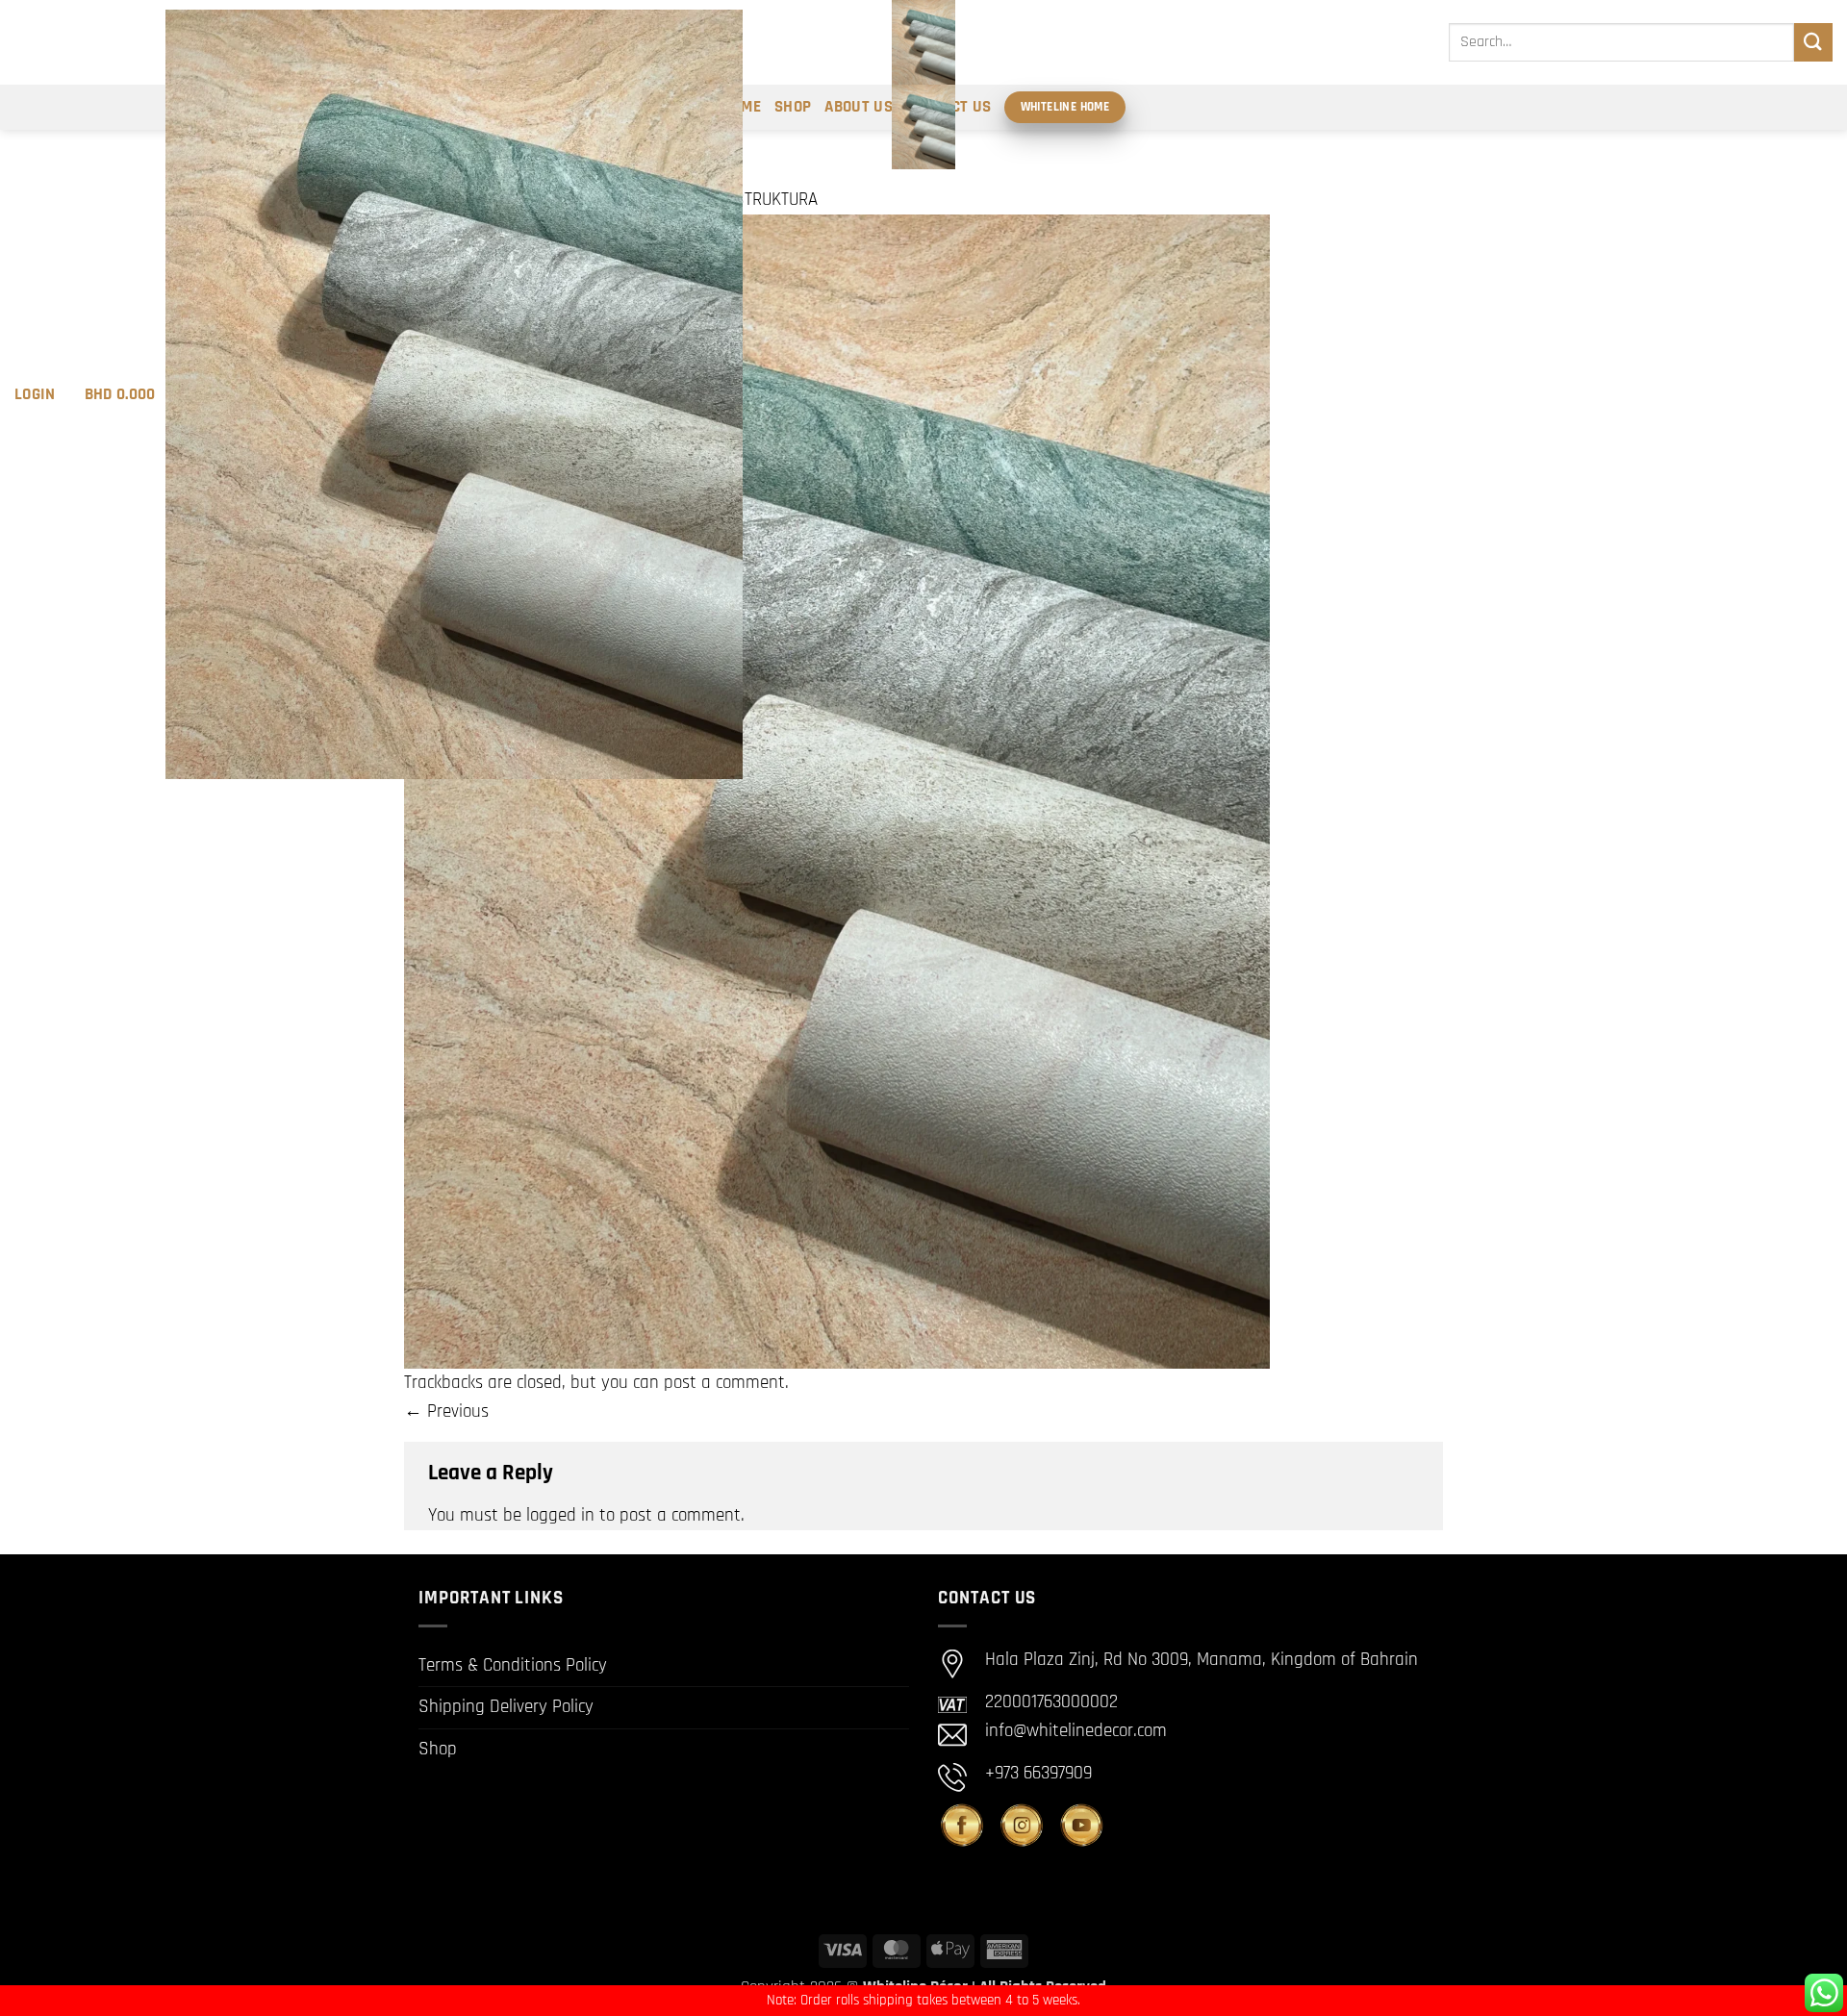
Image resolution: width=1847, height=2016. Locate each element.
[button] (35, 394)
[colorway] (837, 791)
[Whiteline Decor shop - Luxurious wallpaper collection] (923, 85)
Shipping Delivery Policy (506, 1707)
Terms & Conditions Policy (513, 1665)
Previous (446, 1411)
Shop (438, 1749)
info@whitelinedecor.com (1076, 1731)
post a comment (724, 1383)
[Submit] (1813, 42)
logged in (560, 1515)
